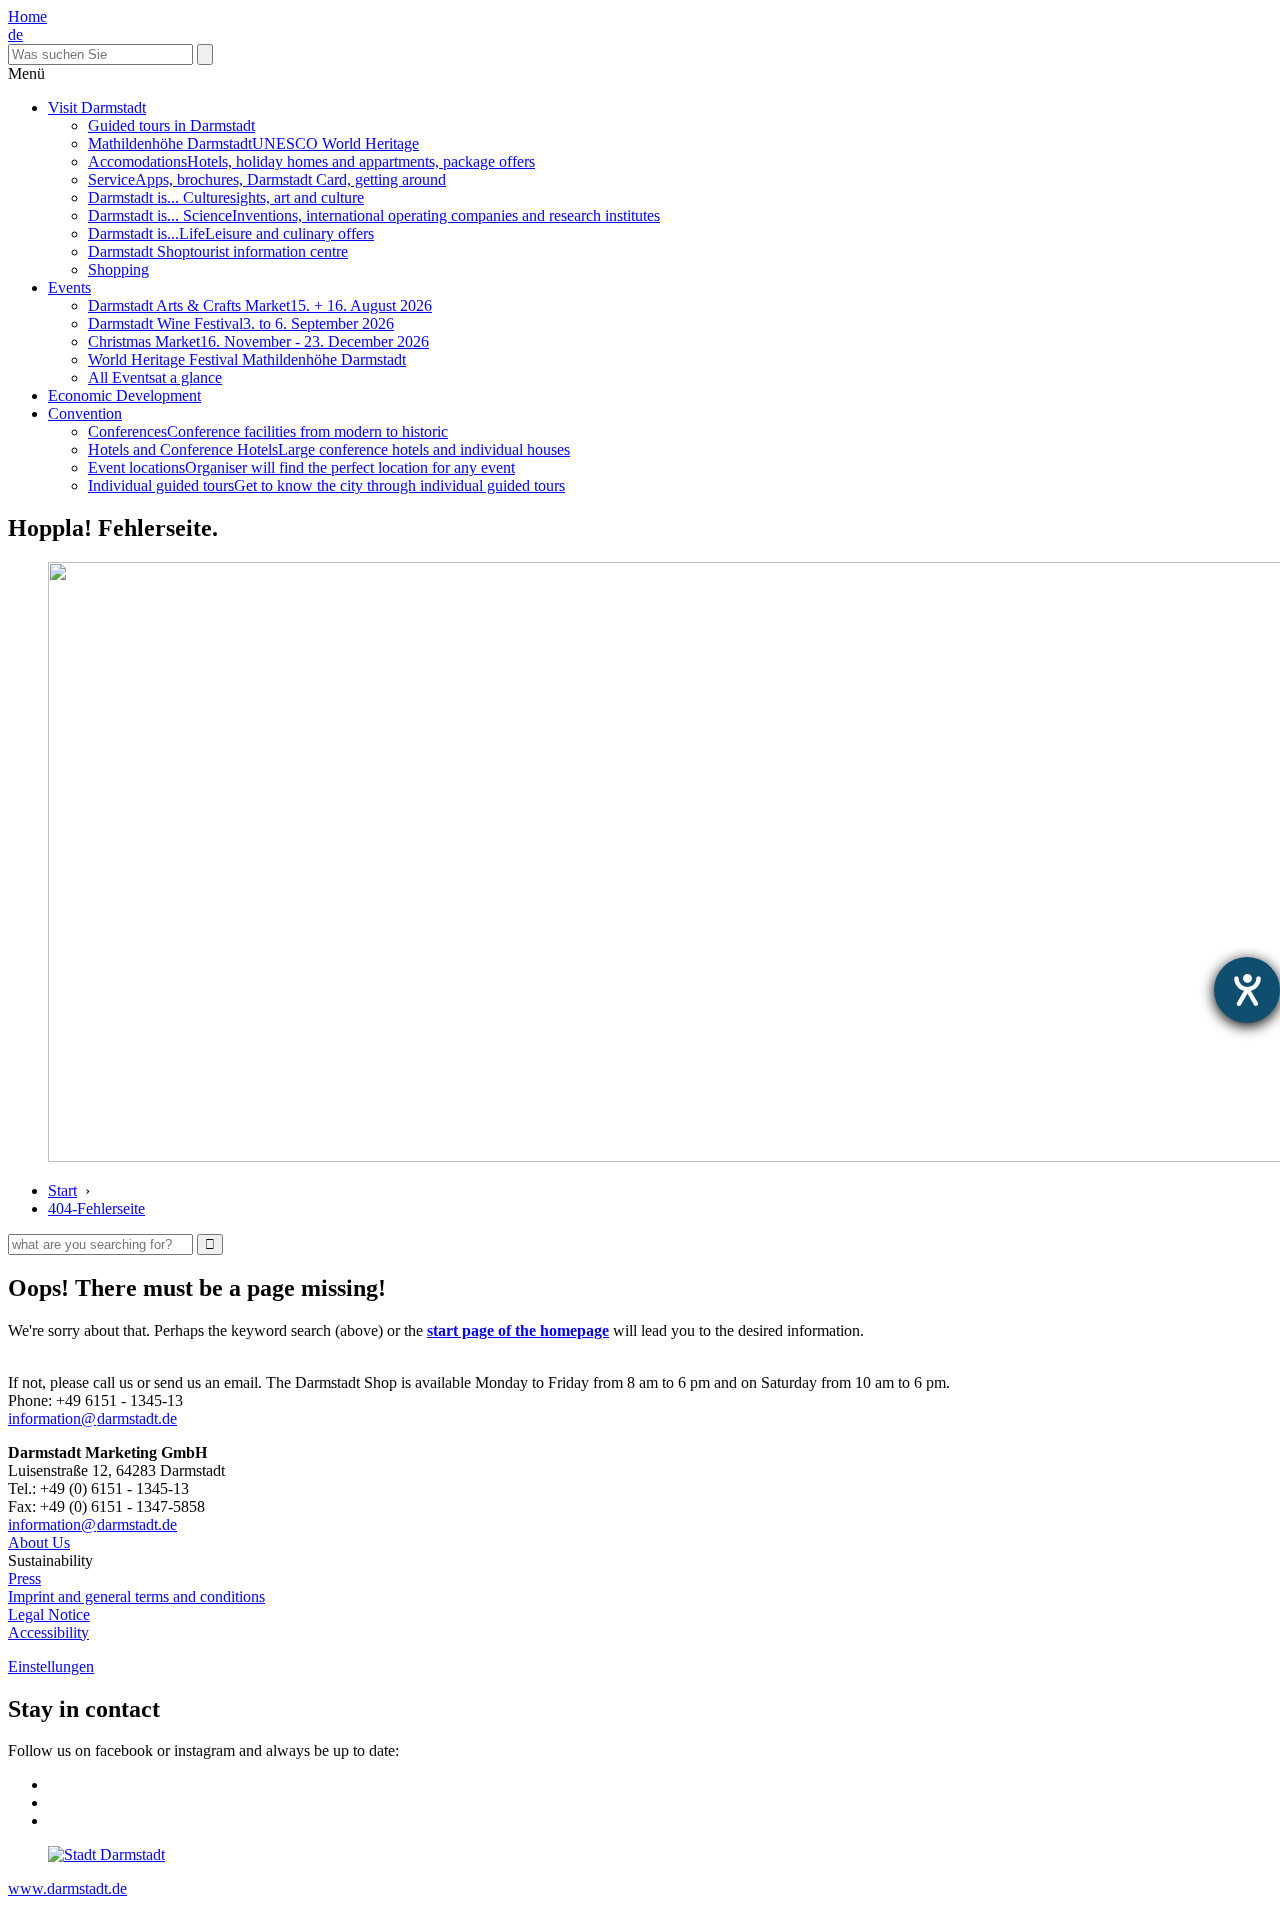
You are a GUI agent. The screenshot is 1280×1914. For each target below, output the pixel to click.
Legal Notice (49, 1614)
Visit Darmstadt (97, 107)
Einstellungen (51, 1666)
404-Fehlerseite (96, 1208)
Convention (85, 413)
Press (24, 1578)
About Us (39, 1542)
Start (62, 1190)
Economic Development (124, 395)
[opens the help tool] (1247, 990)
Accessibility (48, 1632)
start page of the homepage (518, 1330)
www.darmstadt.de (67, 1888)
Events (69, 287)
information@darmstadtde (92, 1418)
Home (27, 16)
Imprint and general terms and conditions (136, 1596)
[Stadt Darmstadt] (106, 1854)
